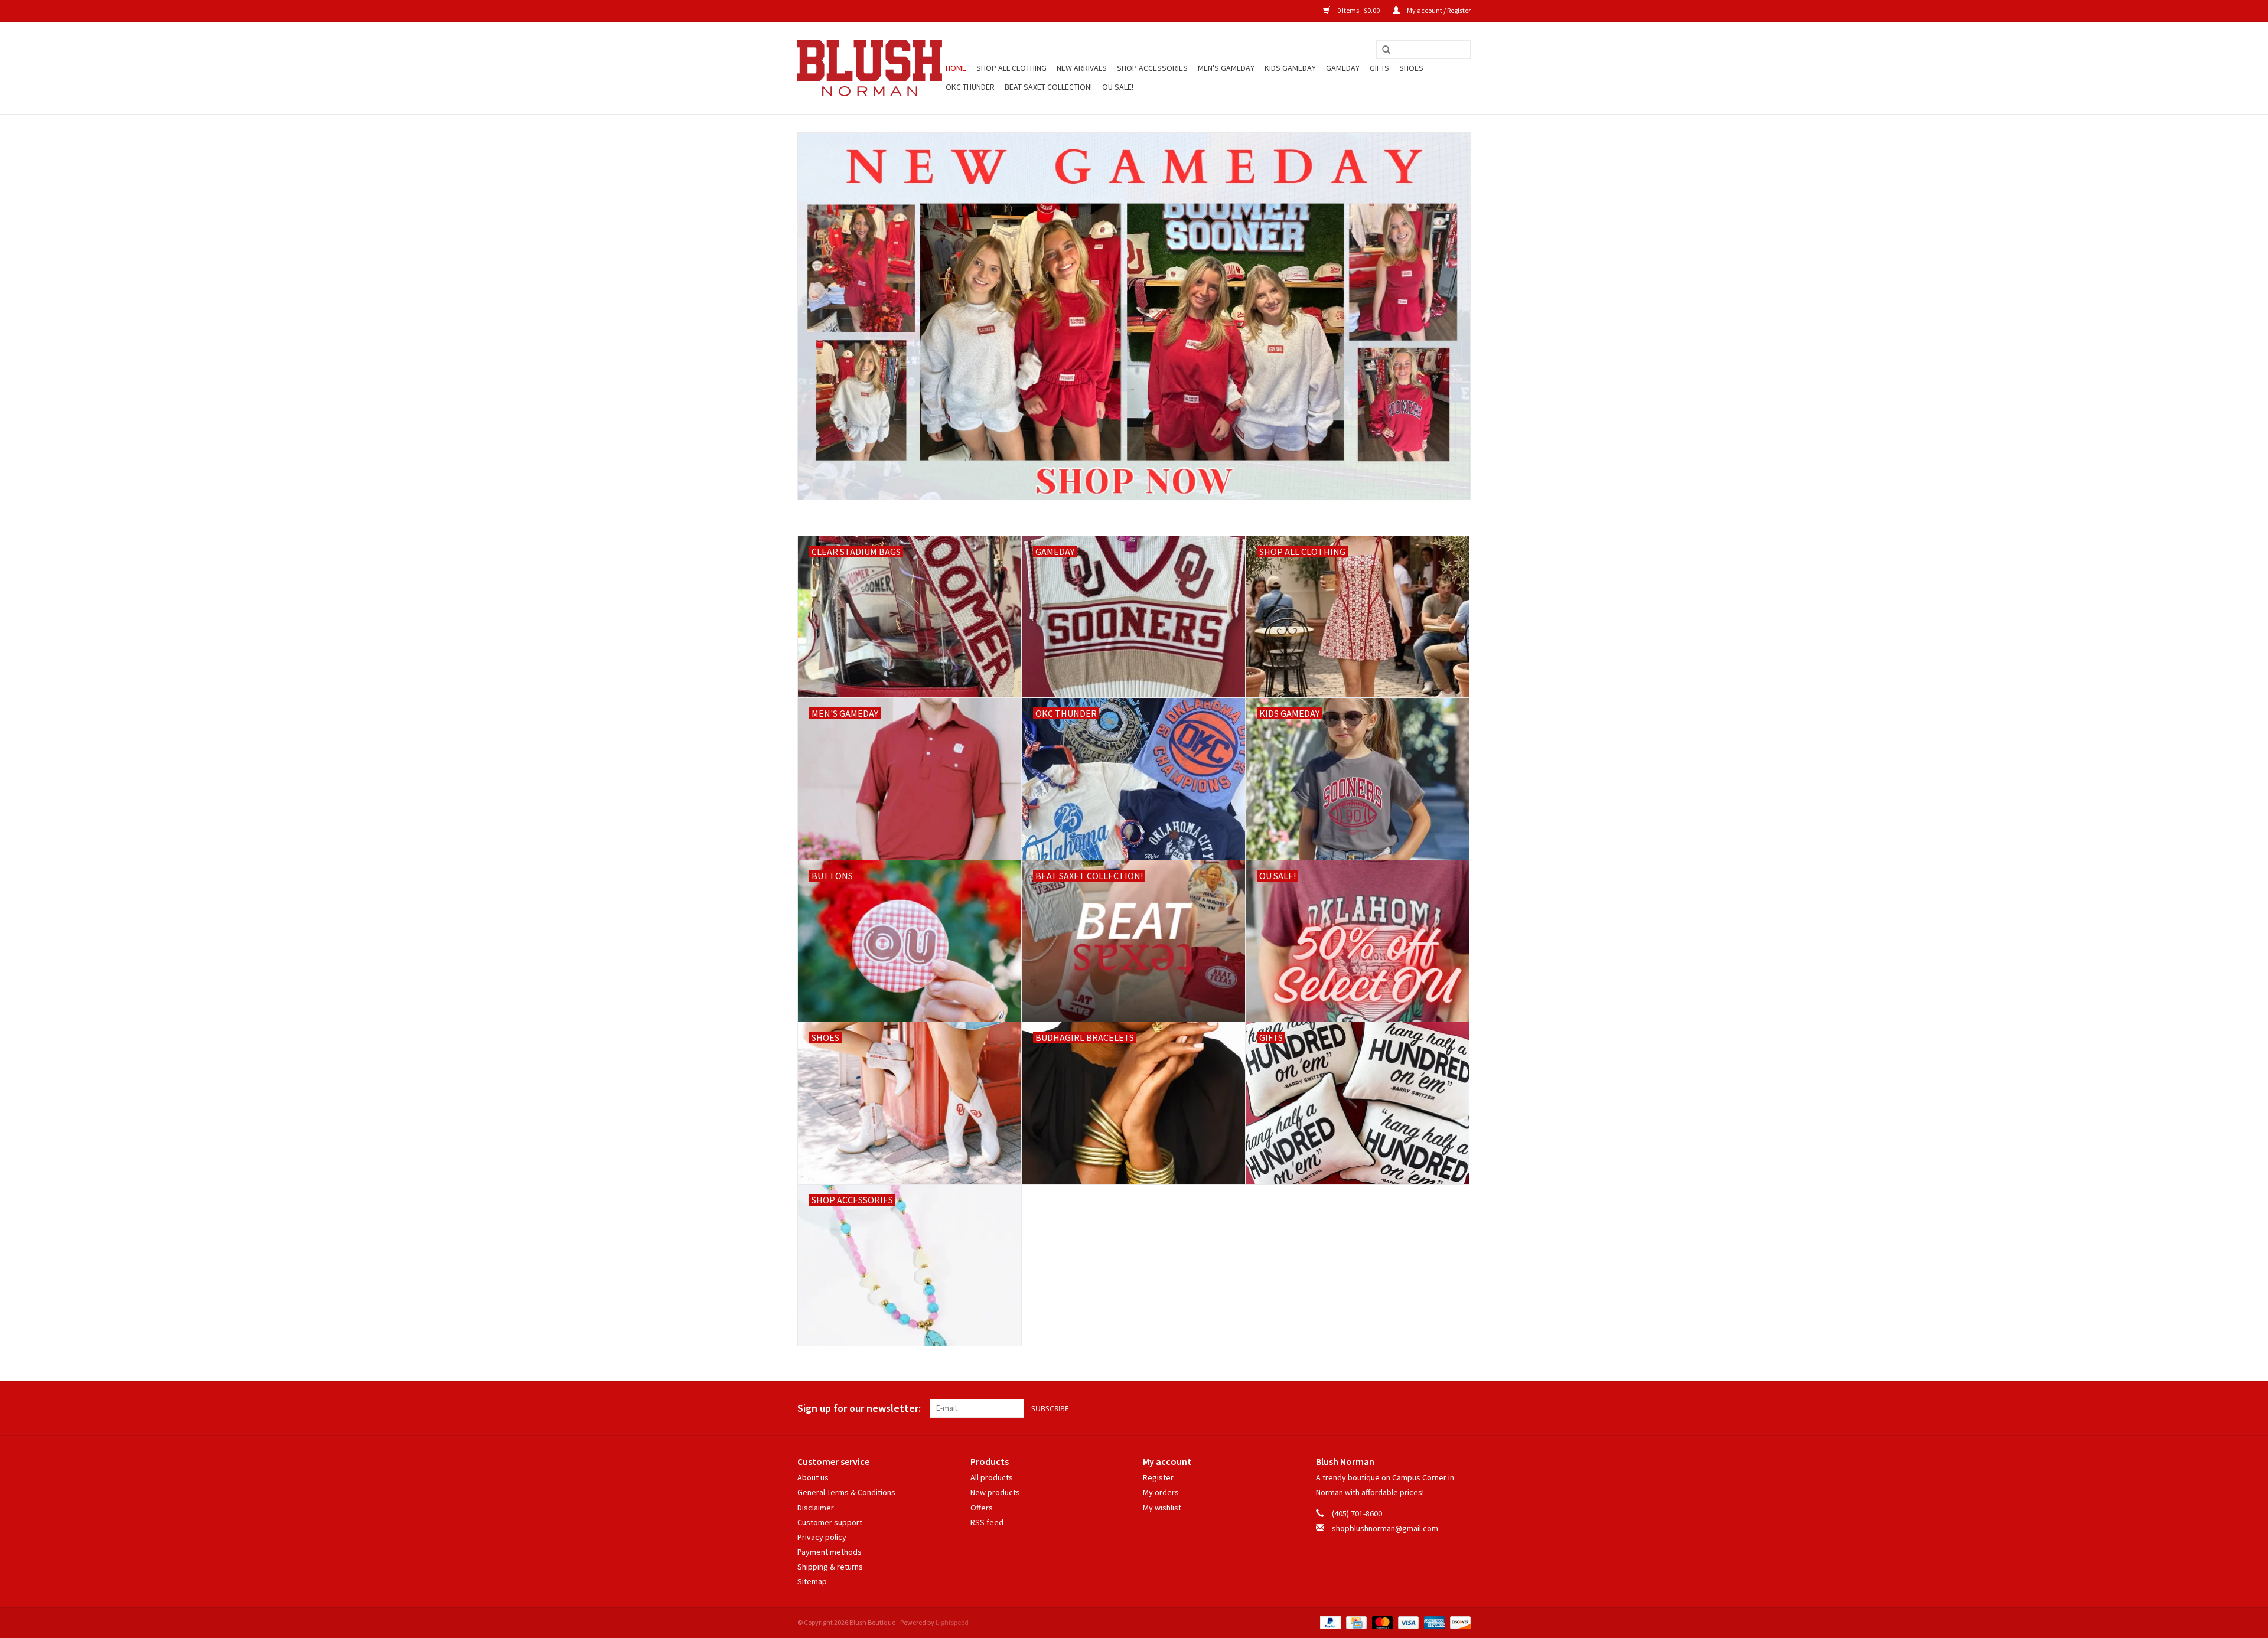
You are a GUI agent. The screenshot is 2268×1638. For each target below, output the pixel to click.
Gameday (1343, 68)
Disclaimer (816, 1508)
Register (1158, 1477)
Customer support (830, 1522)
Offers (982, 1508)
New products (995, 1492)
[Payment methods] (1329, 1622)
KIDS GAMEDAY (1290, 68)
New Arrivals (1082, 68)
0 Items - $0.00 (1358, 10)
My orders (1161, 1492)
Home (956, 68)
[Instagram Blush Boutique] (1461, 1408)
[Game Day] (1134, 316)
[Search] (1386, 50)
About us (813, 1477)
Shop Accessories (1152, 68)
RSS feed (987, 1522)
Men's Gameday (1226, 68)
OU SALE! (1118, 87)
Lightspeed (952, 1622)
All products (992, 1477)
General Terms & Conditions (846, 1492)
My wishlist (1162, 1508)
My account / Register (1438, 10)
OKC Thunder (970, 87)
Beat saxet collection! (1048, 87)
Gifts (1379, 68)
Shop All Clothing (1011, 68)
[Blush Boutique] (870, 68)
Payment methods (830, 1552)
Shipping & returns (830, 1567)
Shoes (1411, 68)
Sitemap (812, 1581)
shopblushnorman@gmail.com (1385, 1528)
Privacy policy (822, 1537)
